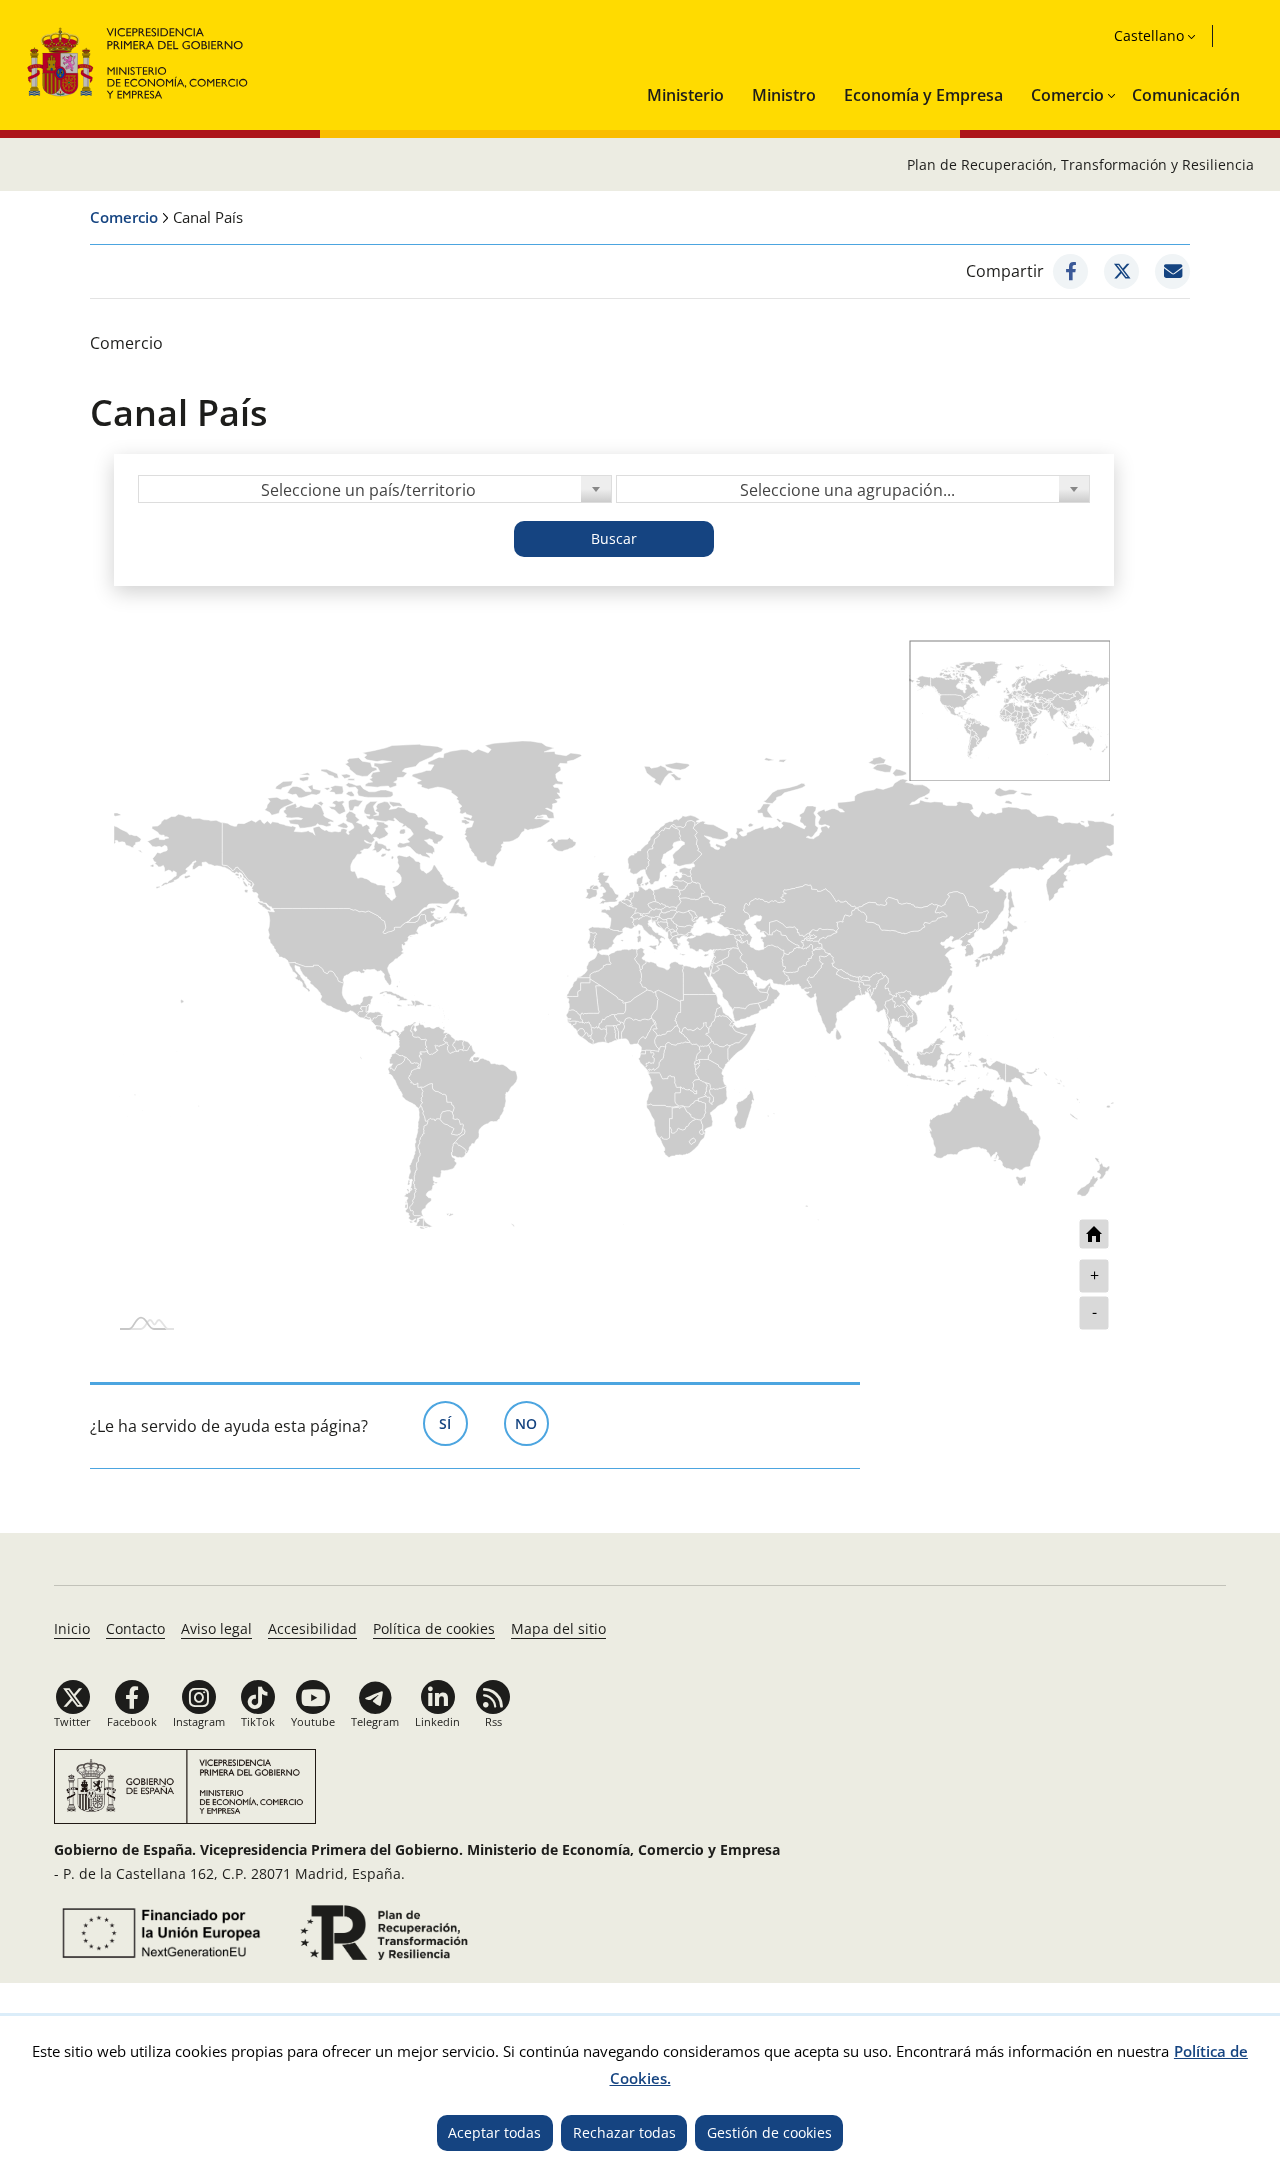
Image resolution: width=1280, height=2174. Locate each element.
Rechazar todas (624, 2132)
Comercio (1067, 95)
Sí (453, 1423)
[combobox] (375, 489)
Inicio (72, 1628)
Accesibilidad (312, 1628)
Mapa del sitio (558, 1628)
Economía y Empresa (923, 95)
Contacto (135, 1628)
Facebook (132, 1721)
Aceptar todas (494, 2132)
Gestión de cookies (769, 2132)
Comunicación (1186, 95)
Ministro (784, 95)
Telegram (375, 1721)
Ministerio (685, 95)
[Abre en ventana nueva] (1070, 271)
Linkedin (437, 1721)
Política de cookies (434, 1628)
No (532, 1423)
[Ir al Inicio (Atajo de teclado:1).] (138, 60)
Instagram (199, 1721)
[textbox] (375, 490)
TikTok (258, 1721)
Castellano (1149, 35)
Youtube (313, 1721)
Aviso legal (216, 1628)
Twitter (72, 1721)
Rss (493, 1721)
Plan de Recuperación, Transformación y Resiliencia (1080, 164)
